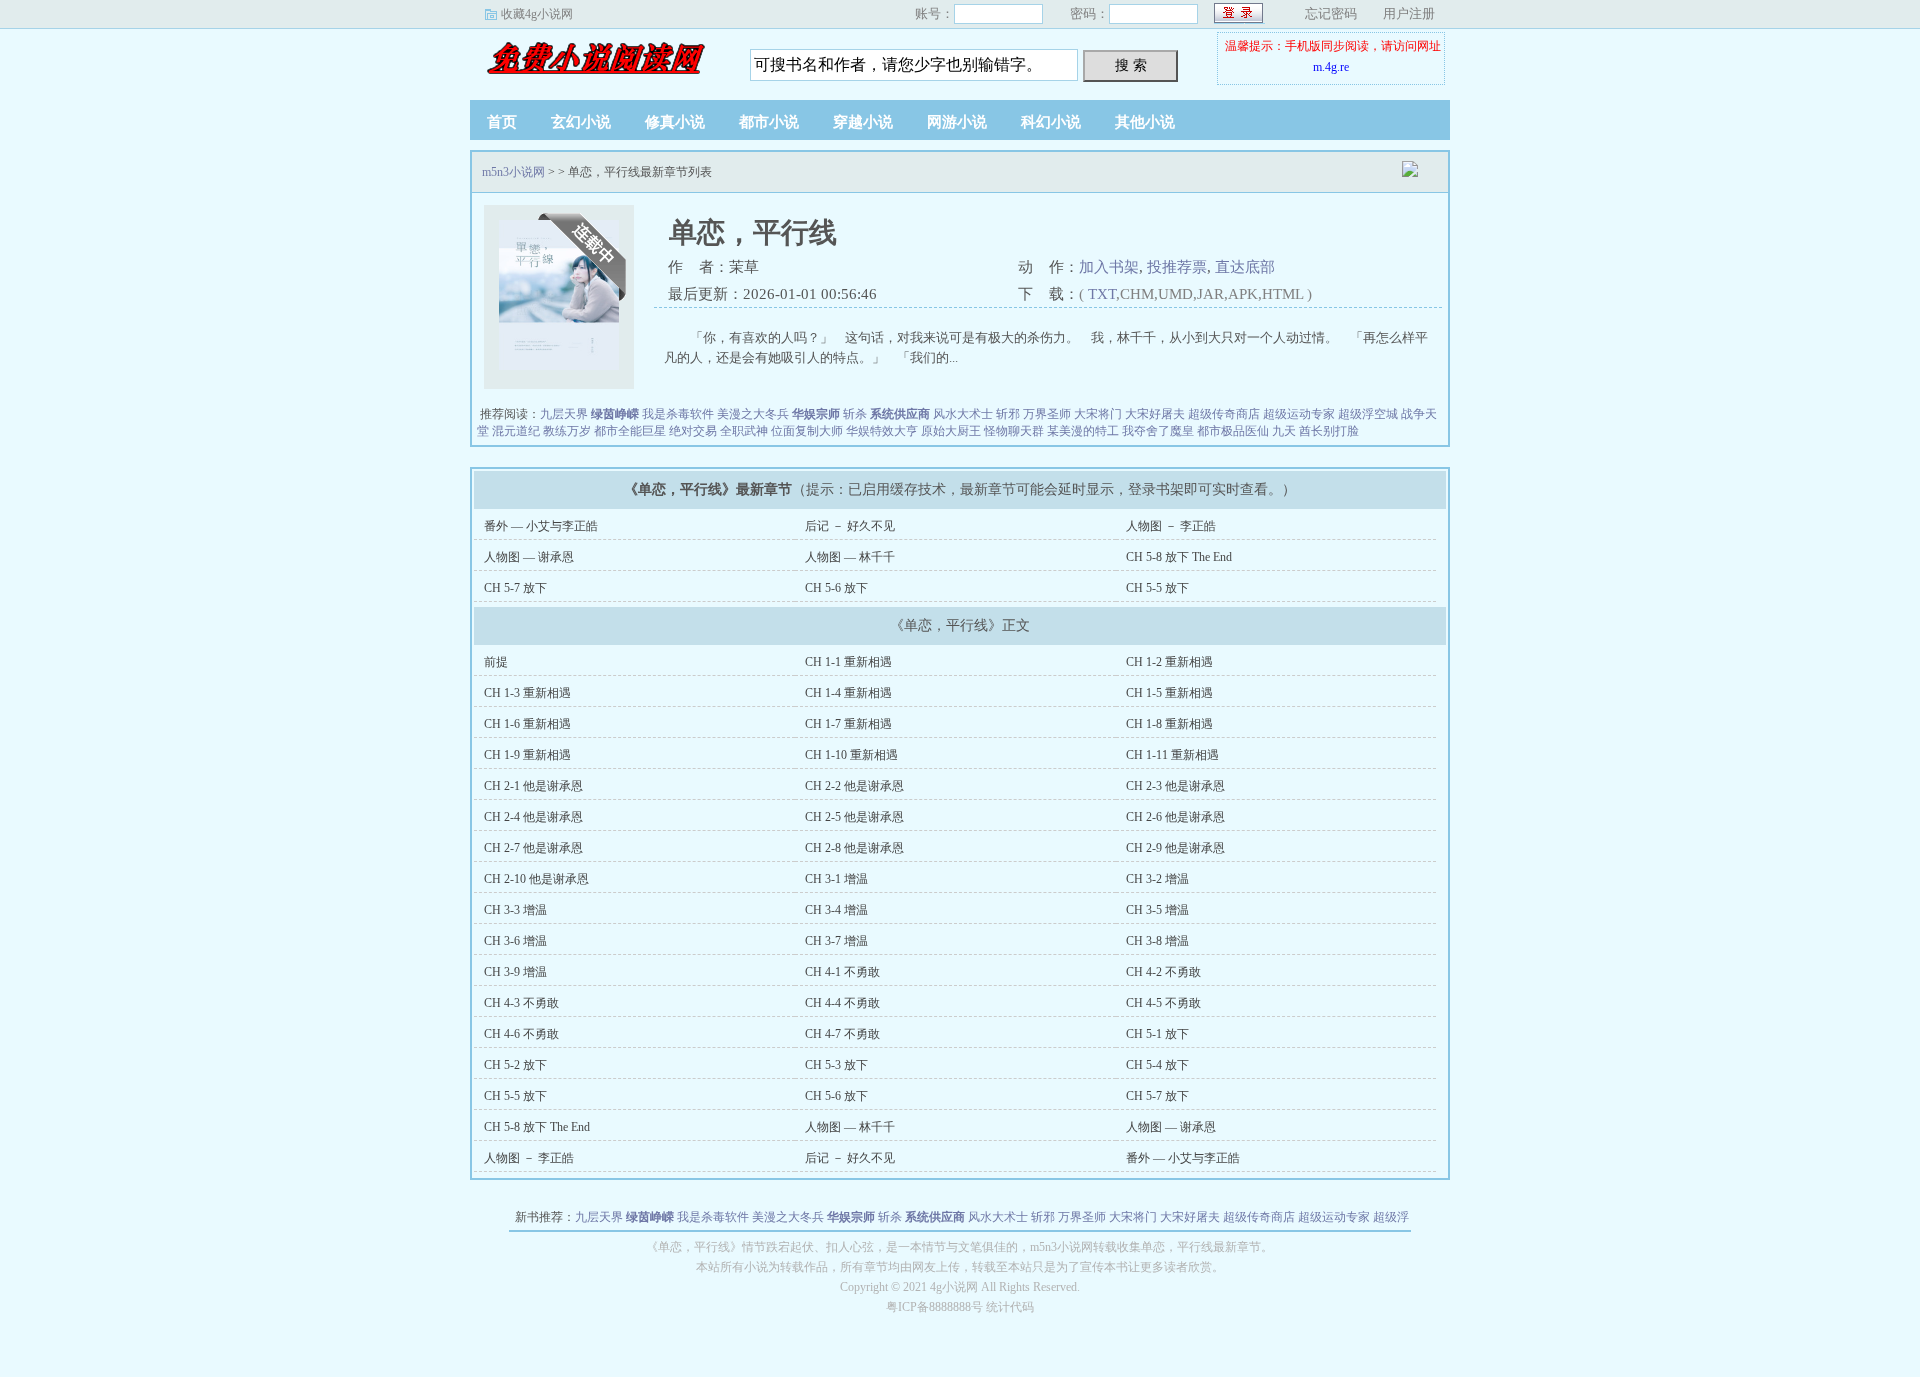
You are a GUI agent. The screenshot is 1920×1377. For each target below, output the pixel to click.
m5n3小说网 (595, 59)
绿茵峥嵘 (615, 414)
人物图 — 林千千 (850, 557)
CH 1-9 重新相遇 (527, 755)
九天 (1284, 431)
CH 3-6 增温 (515, 941)
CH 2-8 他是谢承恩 (854, 848)
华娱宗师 (816, 414)
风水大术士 (963, 414)
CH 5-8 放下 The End (1179, 557)
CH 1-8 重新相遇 (1169, 724)
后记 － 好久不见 (850, 526)
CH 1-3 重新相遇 (527, 693)
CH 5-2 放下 (515, 1065)
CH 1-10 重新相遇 (851, 755)
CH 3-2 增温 (1157, 879)
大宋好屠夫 (1155, 414)
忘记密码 (1331, 13)
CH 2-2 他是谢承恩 (854, 786)
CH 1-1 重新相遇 (848, 662)
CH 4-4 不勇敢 (842, 1003)
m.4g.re (1331, 67)
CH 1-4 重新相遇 (848, 693)
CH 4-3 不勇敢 (521, 1003)
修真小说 (675, 122)
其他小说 (1145, 122)
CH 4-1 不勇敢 (842, 972)
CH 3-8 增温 (1157, 941)
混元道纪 (516, 431)
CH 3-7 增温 (836, 941)
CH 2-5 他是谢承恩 (854, 817)
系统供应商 (900, 414)
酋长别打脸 (1329, 431)
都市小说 (769, 122)
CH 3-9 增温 (515, 972)
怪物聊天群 (1014, 431)
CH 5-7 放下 (515, 588)
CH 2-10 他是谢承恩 (536, 879)
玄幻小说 (581, 122)
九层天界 (564, 414)
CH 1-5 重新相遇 (1169, 693)
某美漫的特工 (1083, 431)
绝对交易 (693, 431)
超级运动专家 (1299, 414)
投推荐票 (1177, 267)
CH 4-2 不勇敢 (1163, 972)
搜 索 (1131, 65)
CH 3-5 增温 (1157, 910)
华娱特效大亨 (882, 431)
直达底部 (1245, 267)
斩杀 (855, 414)
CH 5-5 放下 (1157, 588)
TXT (1102, 294)
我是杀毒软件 (678, 414)
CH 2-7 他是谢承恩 (533, 848)
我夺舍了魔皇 (1158, 431)
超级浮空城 (1368, 414)
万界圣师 (1047, 414)
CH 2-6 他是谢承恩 (1175, 817)
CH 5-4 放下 (1157, 1065)
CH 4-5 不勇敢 (1163, 1003)
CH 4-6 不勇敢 (521, 1034)
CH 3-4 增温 (836, 910)
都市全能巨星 (630, 431)
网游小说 (957, 122)
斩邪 (1008, 414)
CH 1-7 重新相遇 (848, 724)
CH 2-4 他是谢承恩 (533, 817)
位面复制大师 (807, 431)
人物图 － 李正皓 (1171, 526)
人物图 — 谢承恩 (529, 557)
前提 (496, 662)
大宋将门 (1098, 414)
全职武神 (744, 431)
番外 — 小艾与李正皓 (541, 526)
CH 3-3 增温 (515, 910)
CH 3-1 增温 (836, 879)
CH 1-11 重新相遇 (1172, 755)
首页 (502, 122)
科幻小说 (1051, 122)
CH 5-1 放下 (1157, 1034)
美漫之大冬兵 (753, 414)
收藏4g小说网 (537, 14)
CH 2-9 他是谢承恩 (1175, 848)
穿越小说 (863, 122)
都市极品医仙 (1233, 431)
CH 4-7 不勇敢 (842, 1034)
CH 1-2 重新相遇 (1169, 662)
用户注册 (1409, 13)
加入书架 (1109, 267)
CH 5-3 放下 (836, 1065)
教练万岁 (567, 431)
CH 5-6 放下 (836, 588)
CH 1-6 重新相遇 (527, 724)
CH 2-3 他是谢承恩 (1175, 786)
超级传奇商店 (1224, 414)
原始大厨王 (951, 431)
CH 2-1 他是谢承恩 (533, 786)
